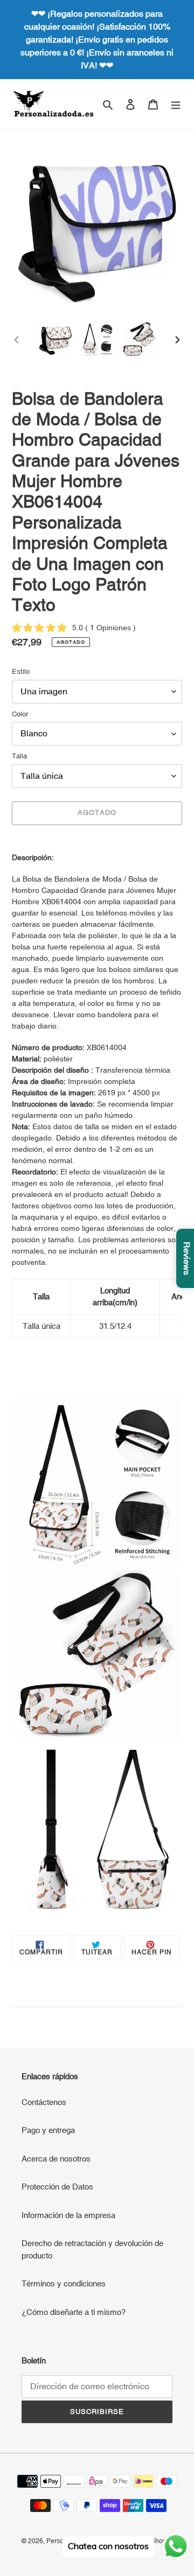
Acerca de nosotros (56, 2159)
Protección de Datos (57, 2187)
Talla (19, 756)
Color (20, 714)
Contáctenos (44, 2102)
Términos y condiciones (64, 2283)
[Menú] (176, 104)
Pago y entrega (48, 2130)
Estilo (21, 671)
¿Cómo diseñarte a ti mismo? (74, 2312)
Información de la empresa (68, 2215)
